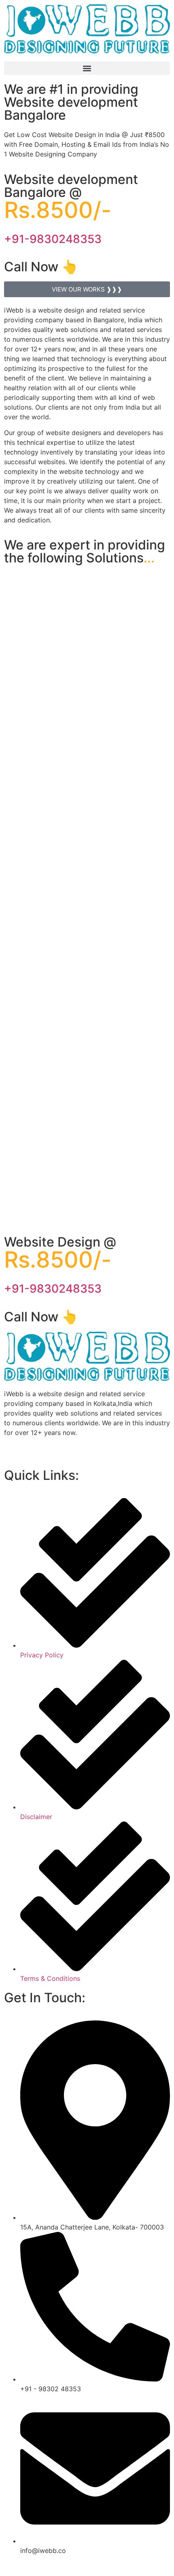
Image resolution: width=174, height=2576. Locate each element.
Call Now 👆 (41, 267)
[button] (87, 68)
